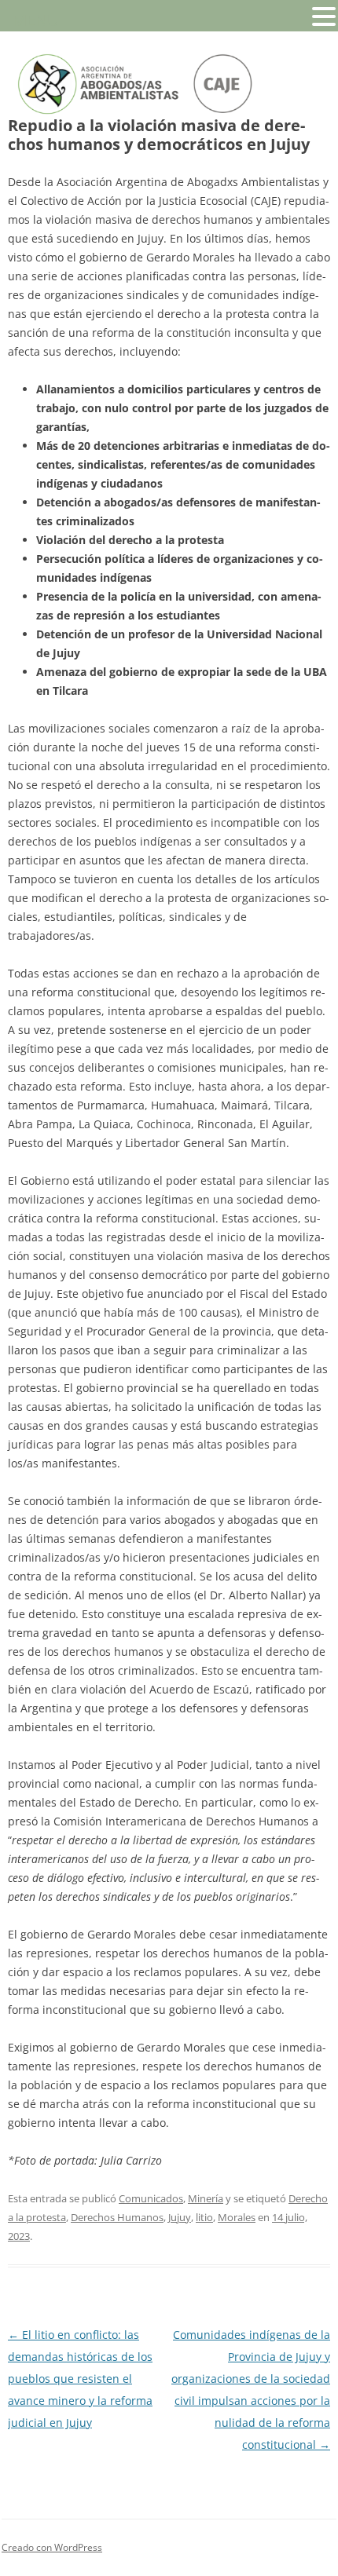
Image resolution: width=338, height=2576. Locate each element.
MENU (36, 20)
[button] (324, 16)
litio (204, 2217)
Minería (206, 2198)
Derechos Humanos (117, 2217)
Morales (237, 2217)
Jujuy (180, 2217)
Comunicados (151, 2198)
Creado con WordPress (52, 2547)
